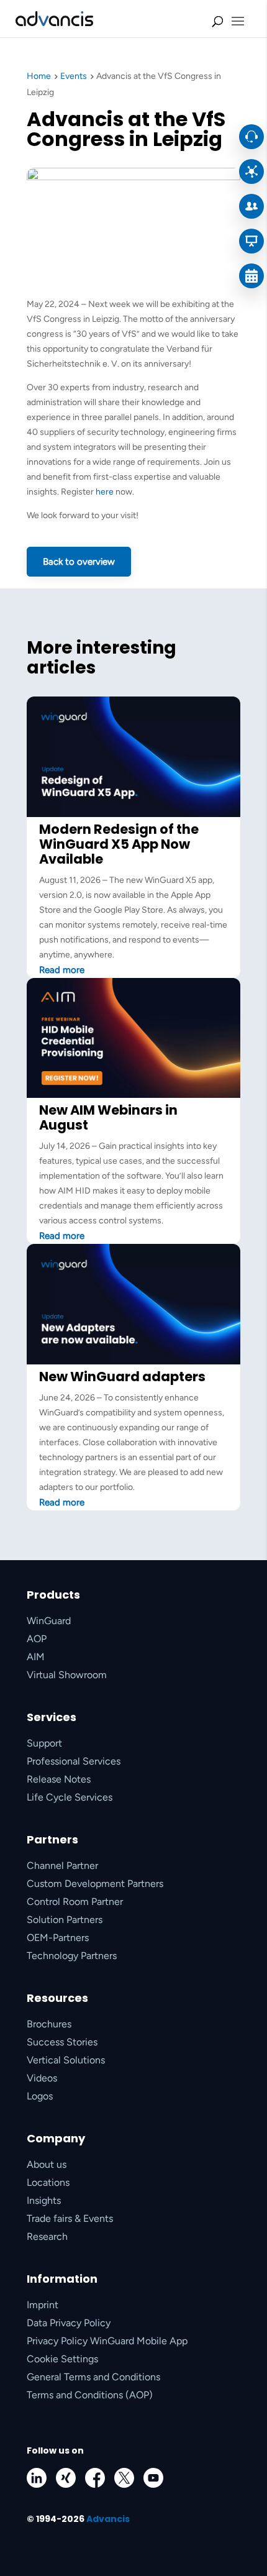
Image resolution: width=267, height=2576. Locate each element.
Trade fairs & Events (70, 2218)
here (105, 492)
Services (52, 1717)
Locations (48, 2182)
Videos (42, 2078)
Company (56, 2138)
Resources (57, 1998)
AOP (37, 1639)
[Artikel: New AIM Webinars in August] (133, 1095)
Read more (62, 970)
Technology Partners (72, 1956)
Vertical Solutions (66, 2060)
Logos (40, 2096)
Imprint (43, 2305)
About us (47, 2164)
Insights (44, 2200)
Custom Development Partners (95, 1884)
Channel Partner (62, 1866)
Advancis (108, 2519)
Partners (52, 1839)
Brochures (49, 2024)
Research (47, 2236)
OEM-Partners (58, 1938)
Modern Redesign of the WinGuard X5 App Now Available (119, 844)
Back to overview (79, 562)
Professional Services (74, 1761)
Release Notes (59, 1779)
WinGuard (49, 1621)
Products (53, 1595)
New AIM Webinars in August (108, 1117)
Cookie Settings (62, 2359)
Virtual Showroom (67, 1675)
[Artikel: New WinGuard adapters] (133, 1362)
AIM (36, 1657)
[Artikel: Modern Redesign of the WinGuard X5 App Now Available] (133, 814)
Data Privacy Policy (69, 2323)
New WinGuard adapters (122, 1377)
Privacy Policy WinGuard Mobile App (107, 2341)
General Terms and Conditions (93, 2377)
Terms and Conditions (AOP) (90, 2395)
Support (44, 1743)
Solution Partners (65, 1920)
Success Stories (62, 2042)
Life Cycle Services (70, 1797)
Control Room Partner (75, 1902)
